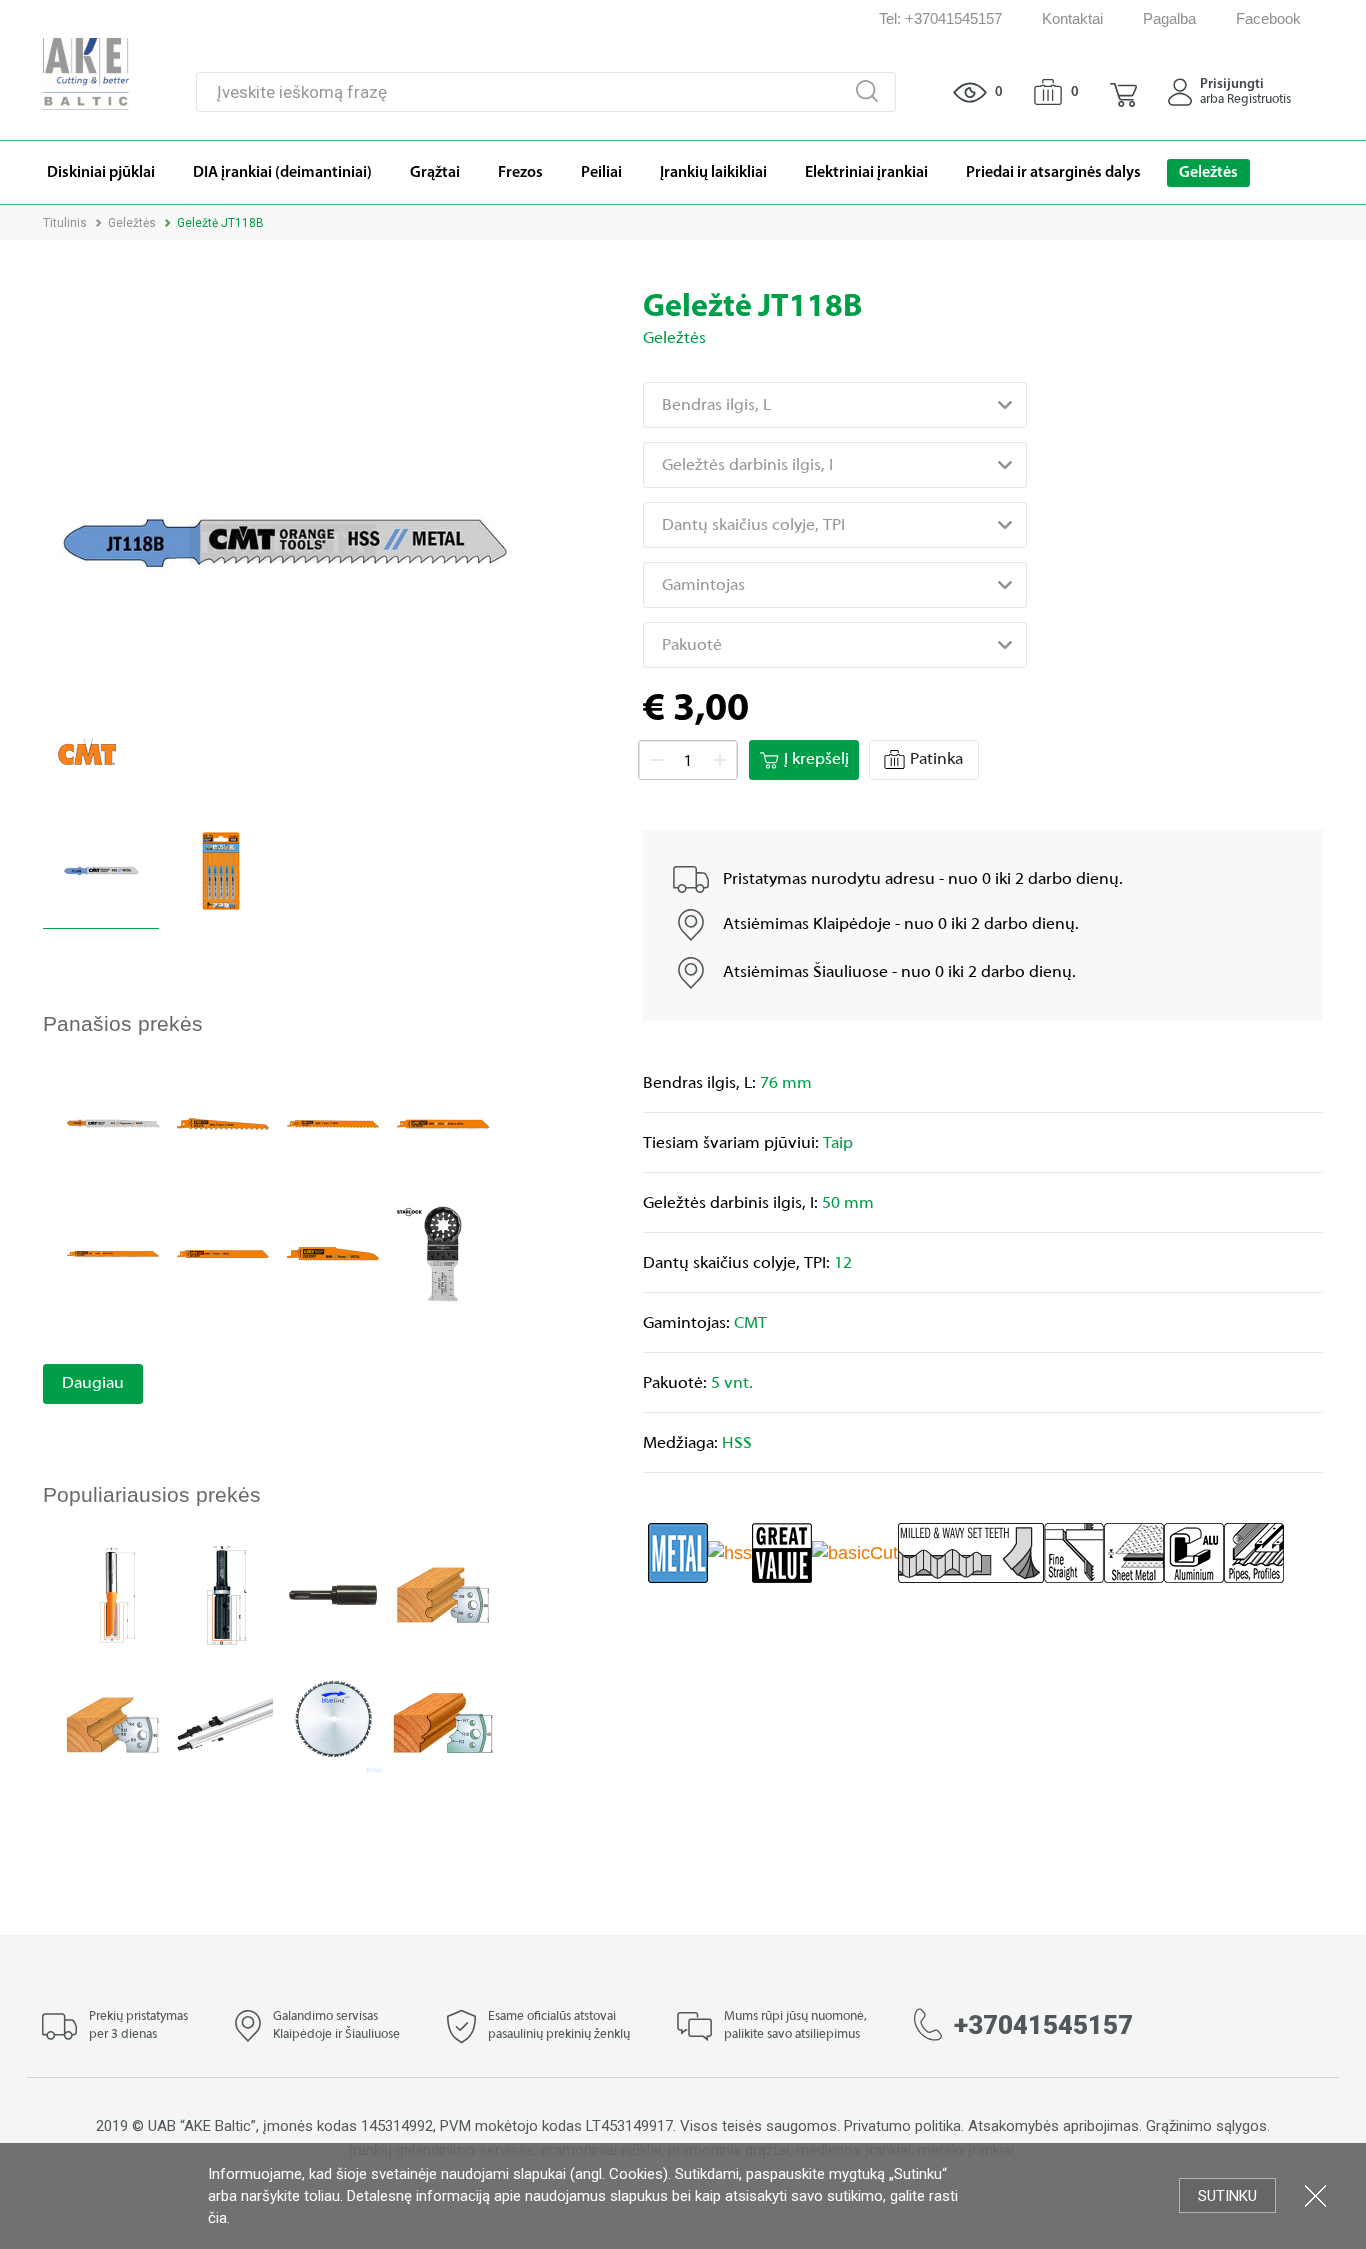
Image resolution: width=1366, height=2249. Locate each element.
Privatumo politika (902, 2126)
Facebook (1268, 18)
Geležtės (132, 223)
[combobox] (835, 405)
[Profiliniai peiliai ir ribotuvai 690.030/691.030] (443, 1593)
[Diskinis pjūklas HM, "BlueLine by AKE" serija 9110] (333, 1723)
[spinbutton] (688, 761)
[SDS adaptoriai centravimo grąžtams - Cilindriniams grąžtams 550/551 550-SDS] (333, 1593)
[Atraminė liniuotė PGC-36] (223, 1723)
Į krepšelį (816, 760)
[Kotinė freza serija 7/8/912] (113, 1593)
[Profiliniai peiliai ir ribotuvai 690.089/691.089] (113, 1723)
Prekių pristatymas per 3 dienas (138, 2026)
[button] (1123, 92)
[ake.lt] (86, 72)
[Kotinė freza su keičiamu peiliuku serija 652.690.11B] (223, 1593)
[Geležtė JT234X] (113, 1122)
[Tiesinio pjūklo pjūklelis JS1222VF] (113, 1252)
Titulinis (65, 223)
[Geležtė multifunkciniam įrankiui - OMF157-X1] (443, 1252)
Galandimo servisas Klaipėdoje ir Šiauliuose (336, 2026)
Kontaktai (1072, 18)
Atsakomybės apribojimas (1053, 2126)
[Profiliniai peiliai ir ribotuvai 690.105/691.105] (443, 1723)
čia (217, 2218)
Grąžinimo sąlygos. (1208, 2126)
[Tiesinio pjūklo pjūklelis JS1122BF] (223, 1252)
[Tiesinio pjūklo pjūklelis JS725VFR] (443, 1122)
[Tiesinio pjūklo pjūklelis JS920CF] (333, 1252)
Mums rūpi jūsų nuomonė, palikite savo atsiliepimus (795, 2026)
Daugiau (93, 1384)
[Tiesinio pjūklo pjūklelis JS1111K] (333, 1122)
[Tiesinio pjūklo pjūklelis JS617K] (223, 1122)
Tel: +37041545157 (940, 18)
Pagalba (1169, 18)
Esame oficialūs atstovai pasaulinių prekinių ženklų (559, 2026)
